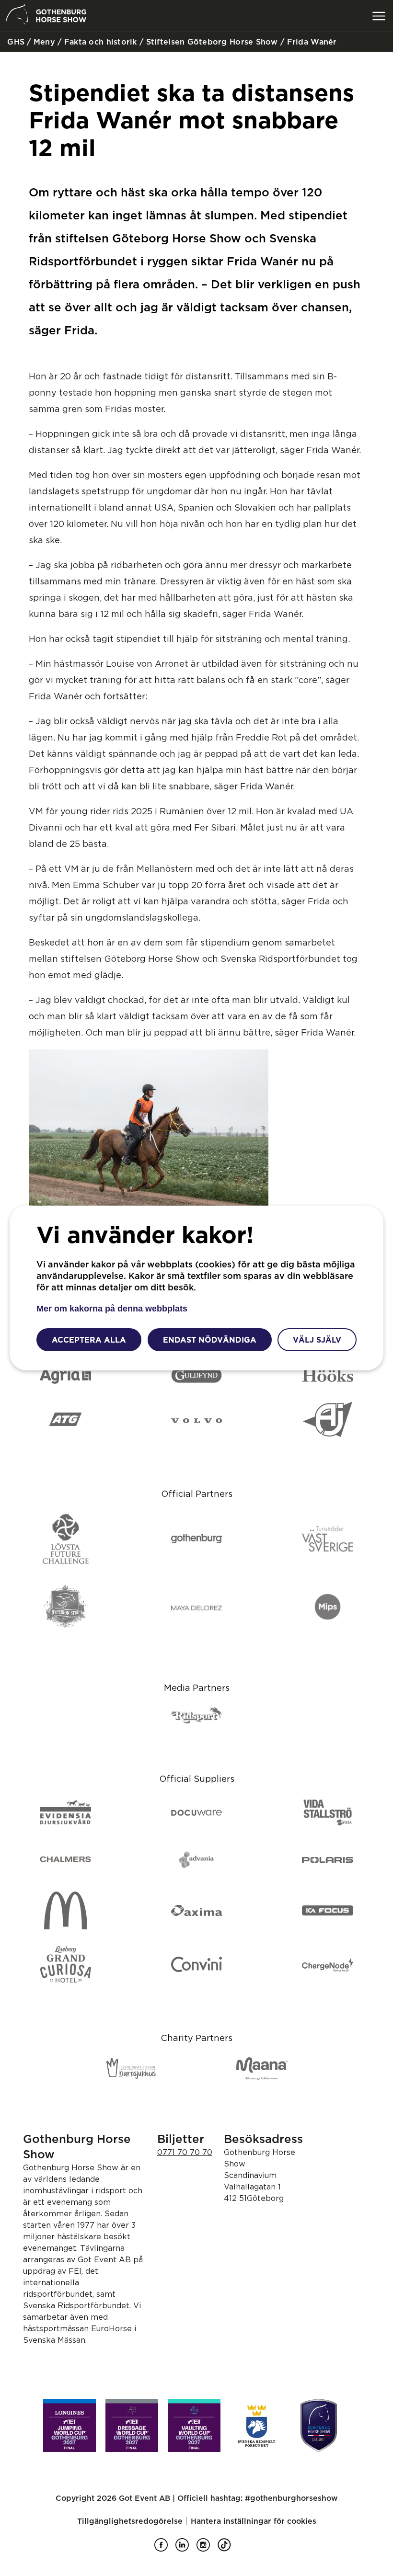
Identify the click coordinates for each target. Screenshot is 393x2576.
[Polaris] (328, 1860)
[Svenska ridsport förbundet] (256, 2426)
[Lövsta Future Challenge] (65, 1539)
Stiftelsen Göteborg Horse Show (210, 42)
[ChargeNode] (328, 1965)
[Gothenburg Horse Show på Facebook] (165, 2549)
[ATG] (65, 1420)
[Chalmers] (65, 1860)
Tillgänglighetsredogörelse (130, 2521)
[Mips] (328, 1607)
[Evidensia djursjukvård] (65, 1813)
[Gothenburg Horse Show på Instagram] (207, 2549)
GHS (15, 42)
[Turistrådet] (328, 1539)
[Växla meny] (379, 16)
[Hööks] (328, 1376)
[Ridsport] (196, 1716)
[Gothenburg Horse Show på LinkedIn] (186, 2549)
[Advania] (196, 1860)
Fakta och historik (99, 42)
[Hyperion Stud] (65, 1607)
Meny (43, 42)
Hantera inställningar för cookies (254, 2521)
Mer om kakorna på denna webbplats (112, 1309)
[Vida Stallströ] (328, 1813)
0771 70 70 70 (185, 2152)
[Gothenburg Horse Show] (319, 2426)
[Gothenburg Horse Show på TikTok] (228, 2549)
